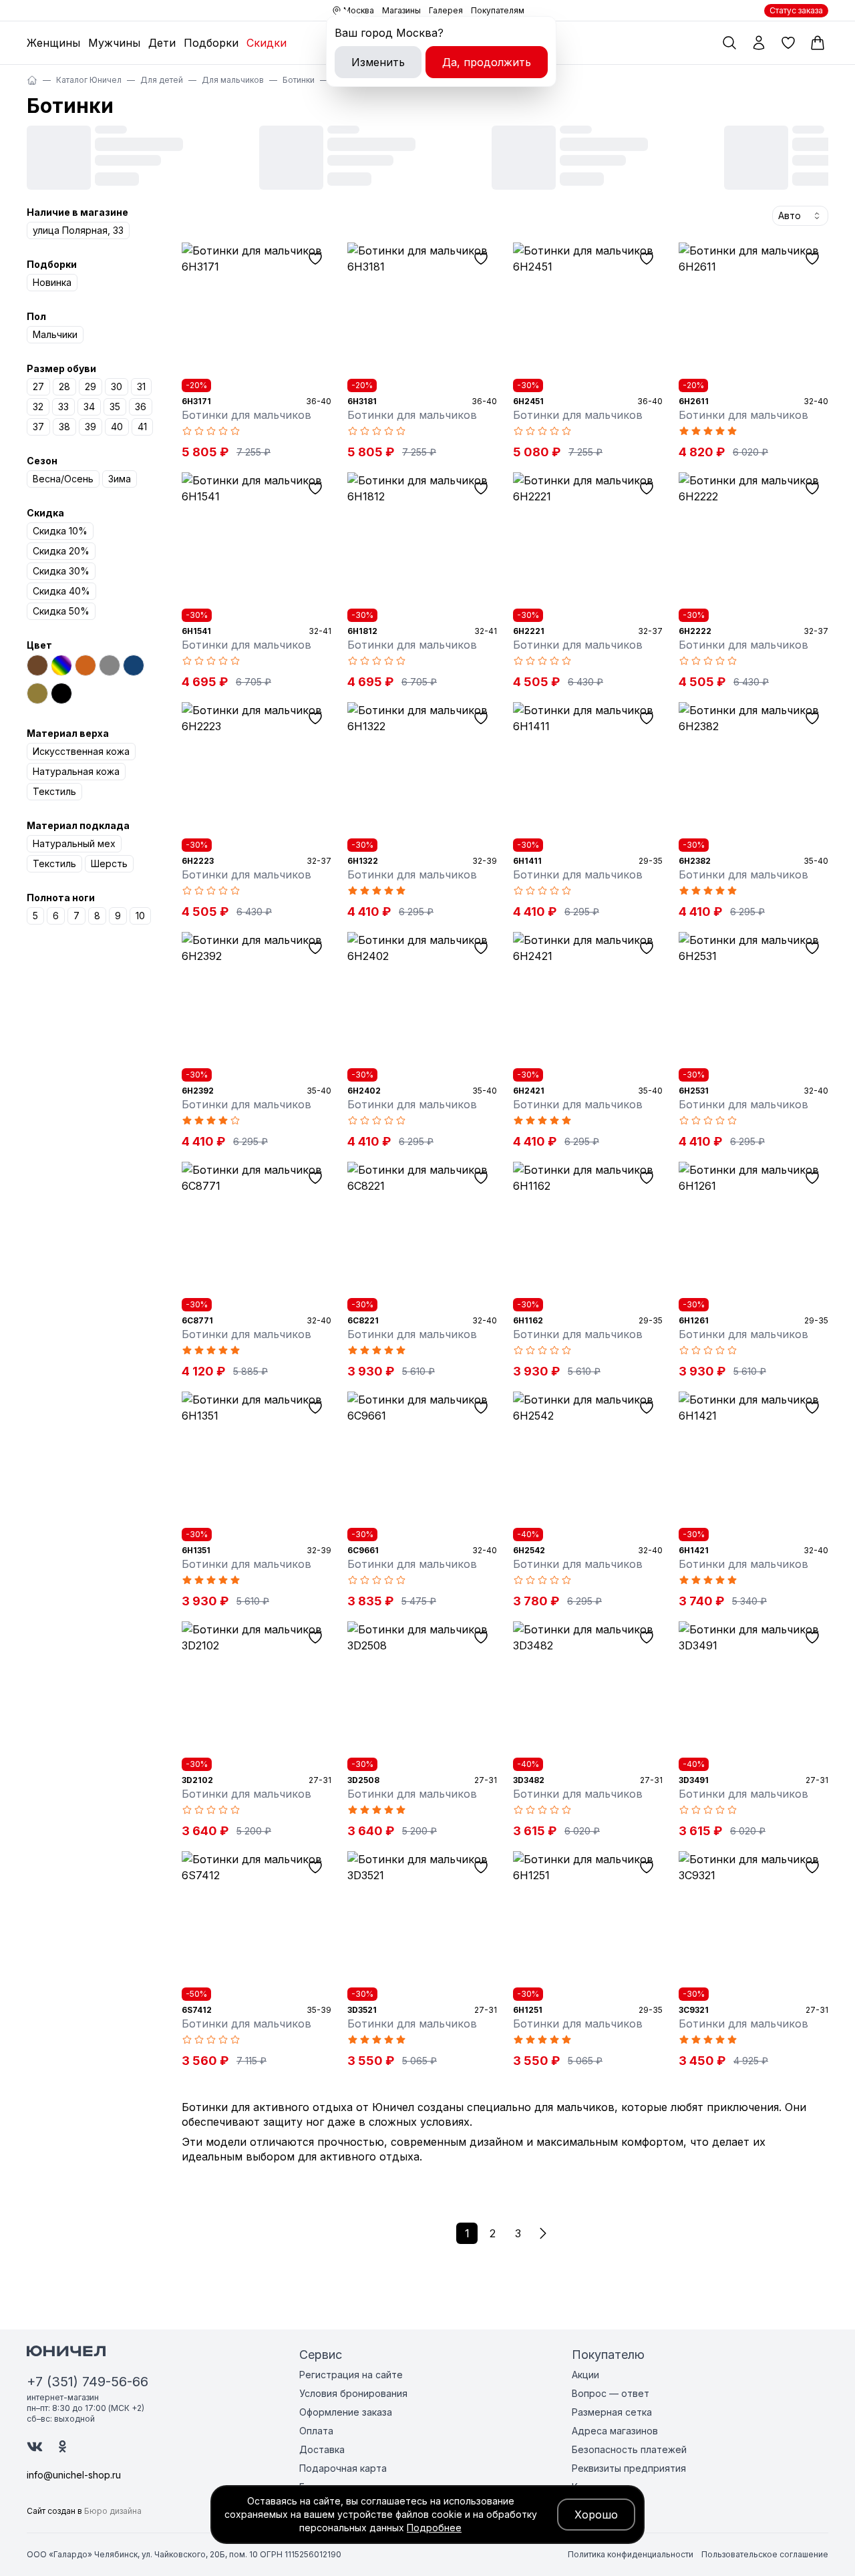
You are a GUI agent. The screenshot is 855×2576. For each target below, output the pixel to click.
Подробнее (434, 2528)
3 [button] (518, 2233)
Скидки (267, 43)
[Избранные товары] (788, 43)
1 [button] (467, 2233)
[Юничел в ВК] (35, 2447)
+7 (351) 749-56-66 (88, 2382)
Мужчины (114, 43)
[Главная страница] (32, 80)
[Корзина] (818, 43)
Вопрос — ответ (611, 2393)
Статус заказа (796, 10)
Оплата (316, 2431)
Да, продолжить (487, 62)
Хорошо (596, 2515)
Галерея (446, 10)
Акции (585, 2375)
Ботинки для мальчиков (246, 415)
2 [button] (493, 2233)
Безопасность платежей (629, 2449)
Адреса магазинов (615, 2431)
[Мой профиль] (759, 43)
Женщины (53, 43)
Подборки (211, 43)
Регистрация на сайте (351, 2375)
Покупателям (498, 10)
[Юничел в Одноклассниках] (62, 2446)
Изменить (378, 62)
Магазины (401, 10)
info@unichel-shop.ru (74, 2475)
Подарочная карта (343, 2468)
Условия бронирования (353, 2393)
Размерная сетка (612, 2412)
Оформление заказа (346, 2412)
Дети (162, 43)
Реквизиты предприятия (629, 2468)
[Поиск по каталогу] (729, 43)
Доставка (322, 2449)
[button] (543, 2233)
